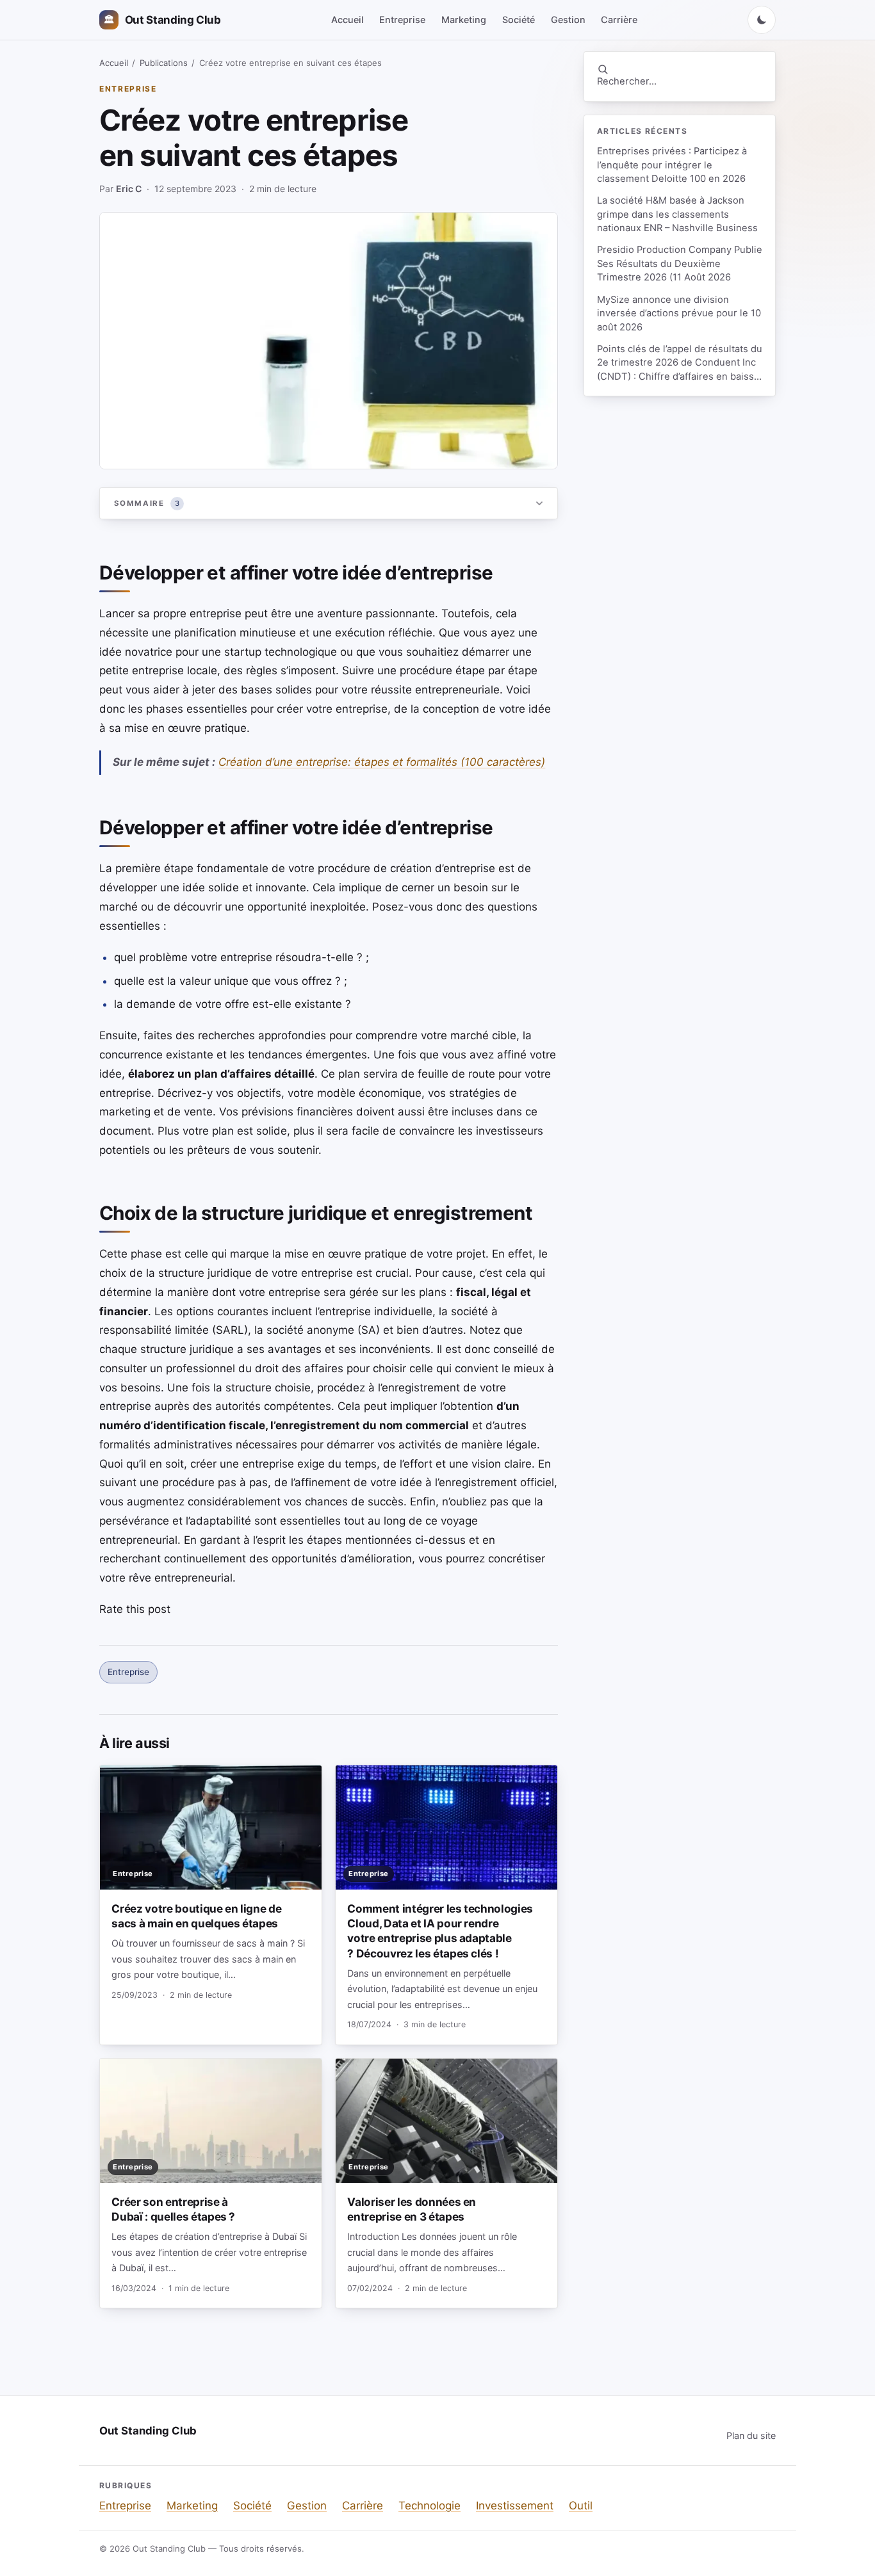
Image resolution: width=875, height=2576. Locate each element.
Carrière (619, 20)
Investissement (515, 2506)
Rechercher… (627, 81)
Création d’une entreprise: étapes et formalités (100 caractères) (382, 762)
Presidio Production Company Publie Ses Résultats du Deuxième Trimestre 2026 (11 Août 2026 (680, 263)
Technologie (429, 2506)
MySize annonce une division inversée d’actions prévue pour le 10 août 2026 (679, 313)
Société (519, 20)
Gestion (568, 20)
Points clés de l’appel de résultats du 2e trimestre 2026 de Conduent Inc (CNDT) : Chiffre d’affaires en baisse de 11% (680, 363)
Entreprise (402, 20)
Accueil (348, 20)
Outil (581, 2506)
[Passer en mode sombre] (762, 20)
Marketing (464, 20)
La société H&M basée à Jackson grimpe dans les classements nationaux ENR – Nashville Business (677, 214)
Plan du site (751, 2435)
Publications (164, 63)
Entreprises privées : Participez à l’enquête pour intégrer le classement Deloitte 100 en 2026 (672, 165)
